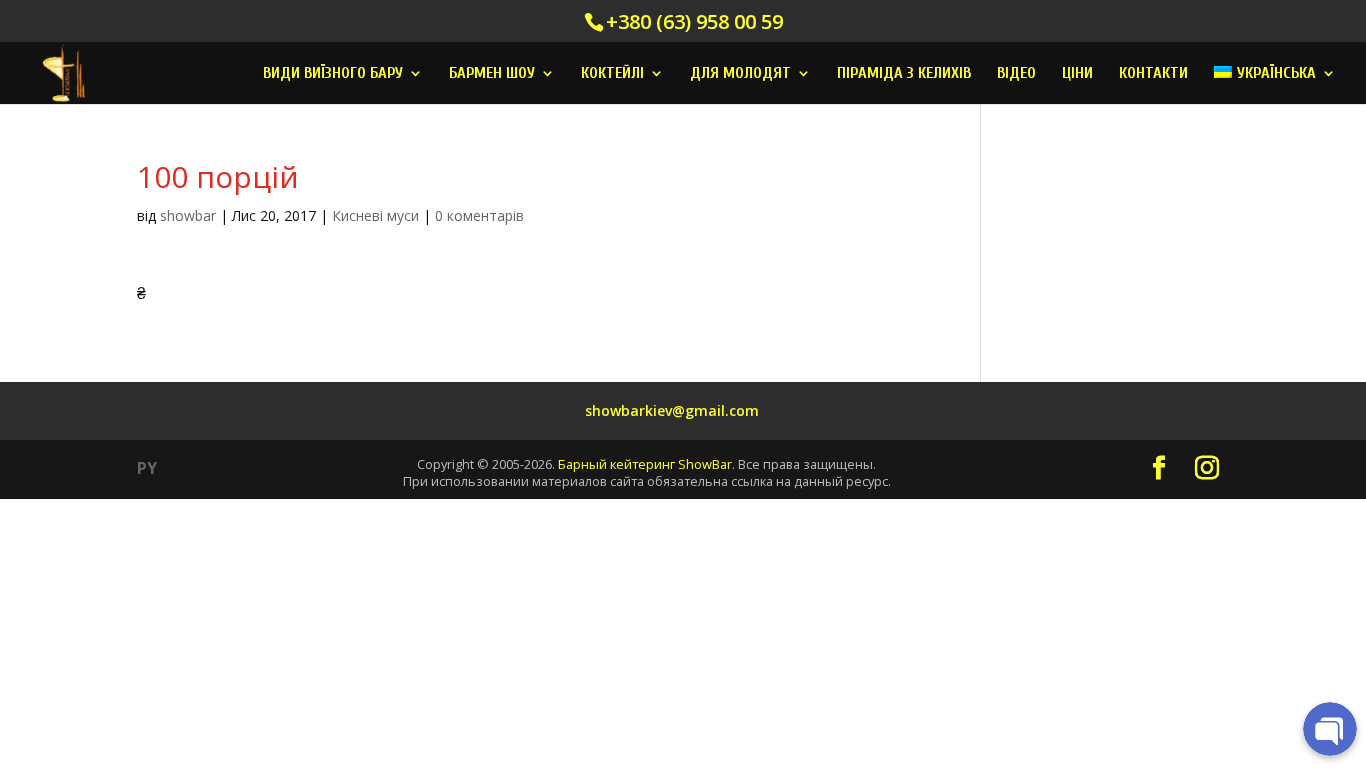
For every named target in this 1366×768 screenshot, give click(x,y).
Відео (1016, 74)
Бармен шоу (492, 74)
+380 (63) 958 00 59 (694, 21)
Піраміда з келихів (904, 74)
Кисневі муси (375, 215)
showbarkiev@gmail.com (672, 410)
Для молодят (740, 74)
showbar (188, 215)
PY (147, 468)
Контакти (1153, 74)
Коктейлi (612, 74)
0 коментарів (479, 215)
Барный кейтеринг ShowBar (645, 464)
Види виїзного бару (333, 74)
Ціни (1077, 74)
